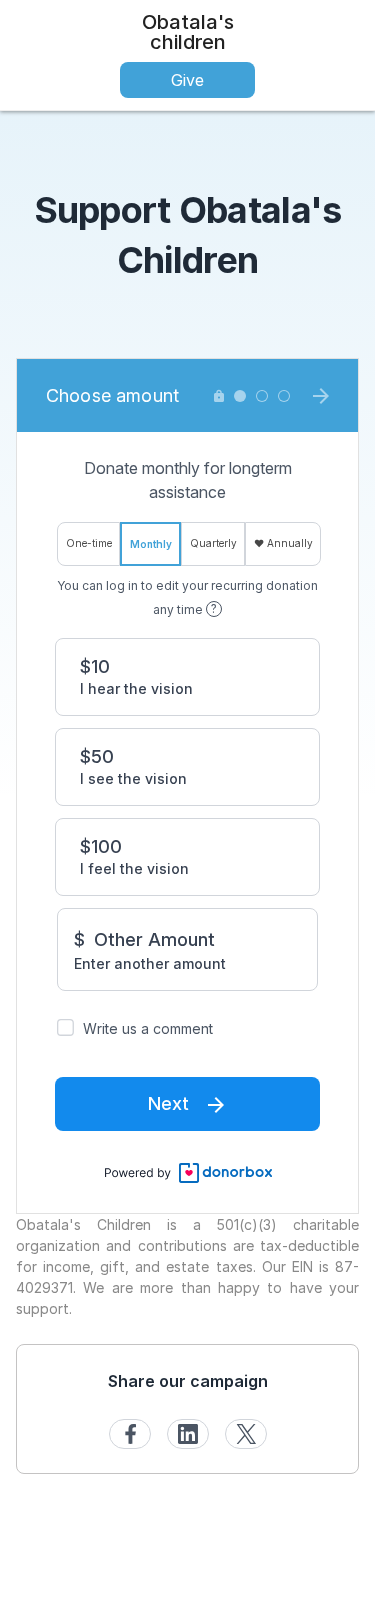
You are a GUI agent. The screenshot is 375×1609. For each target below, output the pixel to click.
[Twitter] (246, 1434)
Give (187, 80)
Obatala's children (188, 32)
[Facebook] (130, 1434)
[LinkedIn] (188, 1434)
